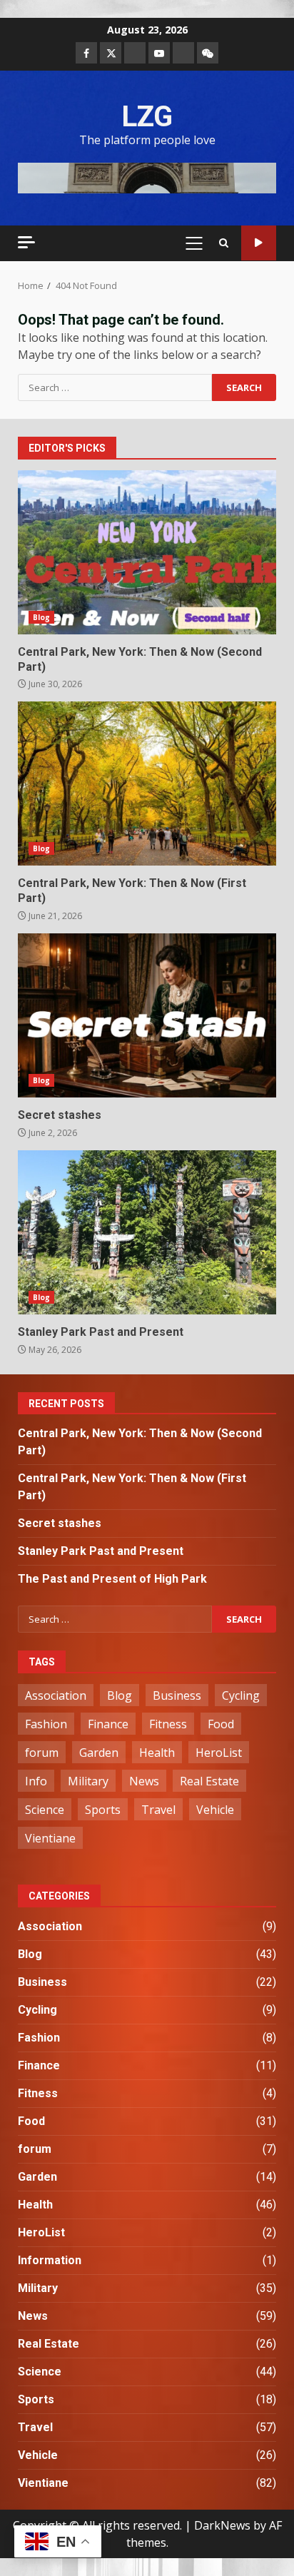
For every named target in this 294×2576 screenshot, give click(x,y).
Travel (158, 1810)
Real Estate (209, 1781)
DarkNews (222, 2525)
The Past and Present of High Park (112, 1579)
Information (50, 2260)
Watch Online (259, 243)
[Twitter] (111, 53)
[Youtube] (159, 53)
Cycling (241, 1695)
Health (157, 1753)
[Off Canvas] (26, 242)
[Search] (224, 243)
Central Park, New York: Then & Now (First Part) (147, 784)
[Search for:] (115, 387)
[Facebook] (86, 53)
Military (88, 1781)
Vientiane (50, 1838)
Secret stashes (147, 1015)
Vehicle (215, 1810)
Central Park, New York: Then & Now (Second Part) (147, 552)
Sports (103, 1810)
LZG (147, 117)
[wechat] (208, 53)
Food (221, 1724)
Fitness (168, 1724)
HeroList (219, 1753)
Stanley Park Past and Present (147, 1232)
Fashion (46, 1724)
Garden (99, 1753)
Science (45, 1810)
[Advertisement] (147, 177)
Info (36, 1781)
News (144, 1781)
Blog (41, 617)
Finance (108, 1724)
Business (177, 1695)
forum (42, 1753)
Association (56, 1695)
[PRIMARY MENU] (194, 243)
